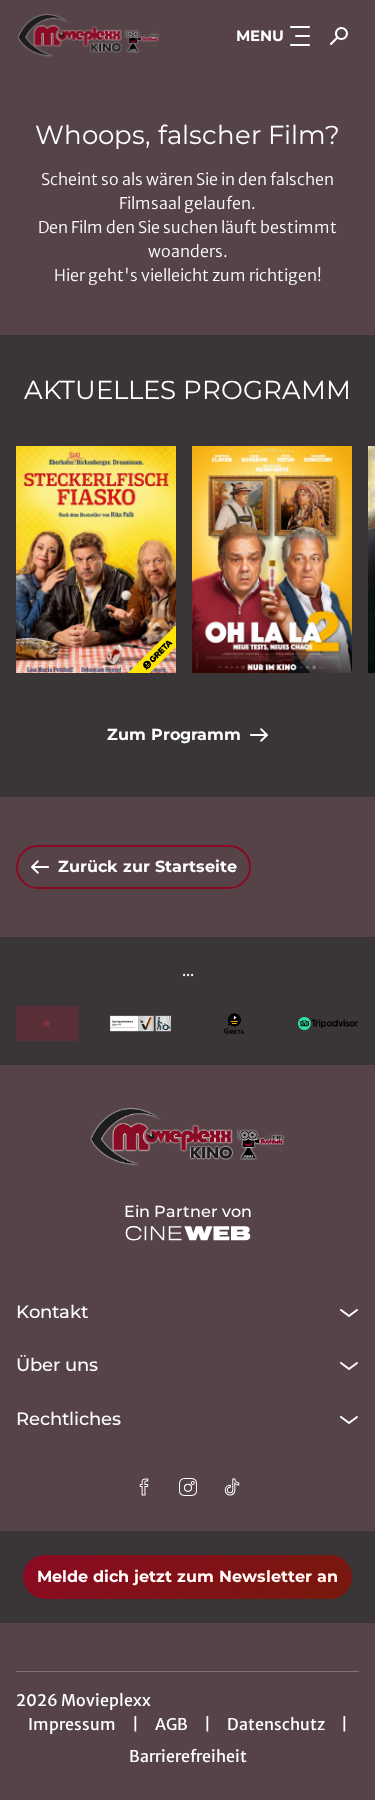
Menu (260, 35)
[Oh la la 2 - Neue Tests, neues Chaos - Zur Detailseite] (272, 559)
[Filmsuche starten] (339, 36)
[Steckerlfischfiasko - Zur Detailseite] (96, 559)
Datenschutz (276, 1724)
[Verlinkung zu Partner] (47, 1023)
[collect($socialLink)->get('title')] (144, 1487)
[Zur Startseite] (88, 36)
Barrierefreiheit (188, 1756)
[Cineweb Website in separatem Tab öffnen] (188, 1233)
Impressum (72, 1724)
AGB (171, 1724)
